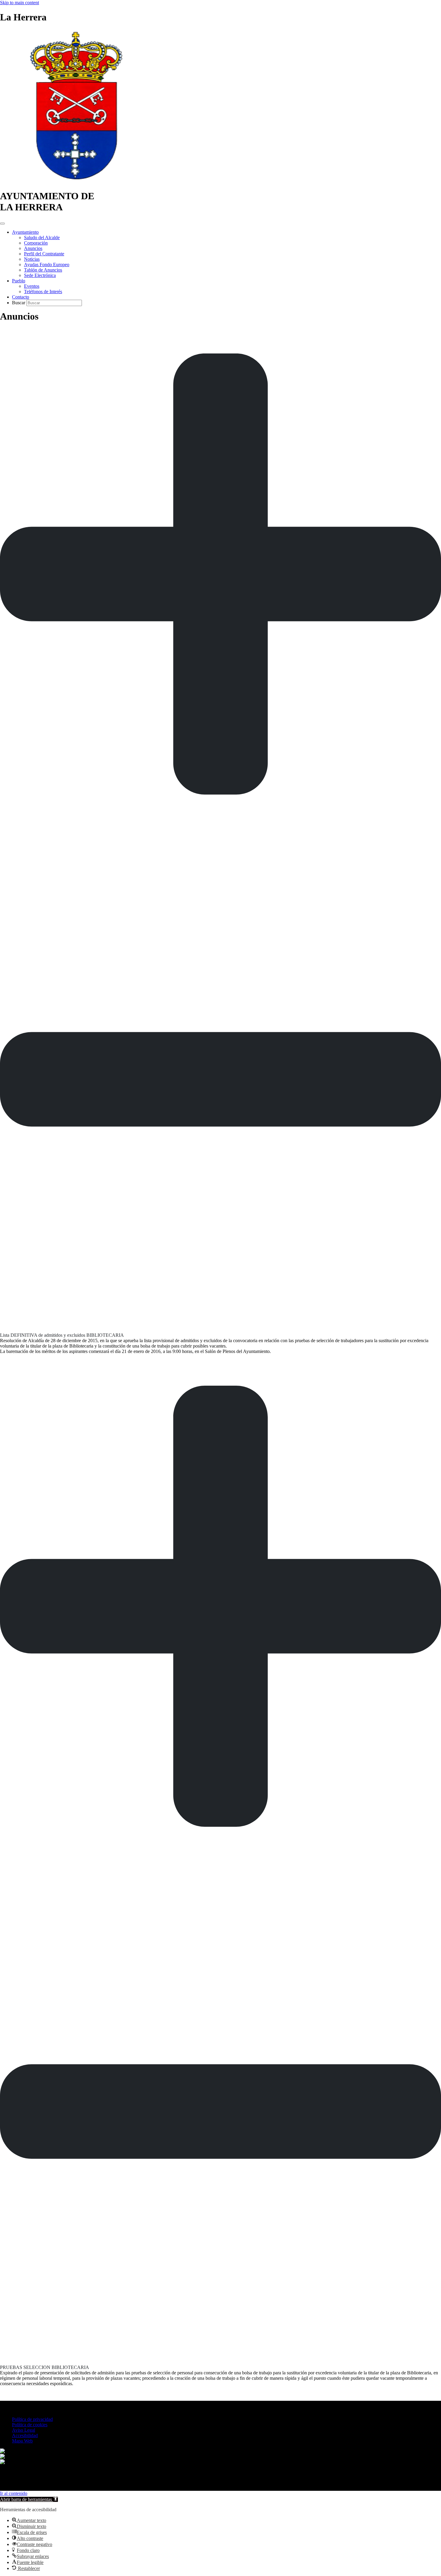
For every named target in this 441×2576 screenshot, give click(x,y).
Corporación (36, 243)
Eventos (32, 286)
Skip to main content (19, 3)
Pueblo (19, 281)
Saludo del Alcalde (42, 237)
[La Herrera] (77, 181)
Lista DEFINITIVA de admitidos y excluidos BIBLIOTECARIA (62, 1335)
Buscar (19, 303)
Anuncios (33, 248)
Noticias (32, 259)
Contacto (21, 297)
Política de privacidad (32, 2419)
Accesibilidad (25, 2435)
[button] (220, 830)
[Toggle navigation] (2, 224)
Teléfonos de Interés (43, 292)
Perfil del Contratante (44, 254)
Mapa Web (22, 2441)
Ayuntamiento (25, 232)
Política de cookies (30, 2425)
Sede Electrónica (40, 275)
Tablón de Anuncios (43, 270)
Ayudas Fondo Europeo (47, 265)
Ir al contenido (14, 2493)
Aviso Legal (24, 2430)
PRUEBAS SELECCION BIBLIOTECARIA (45, 2367)
